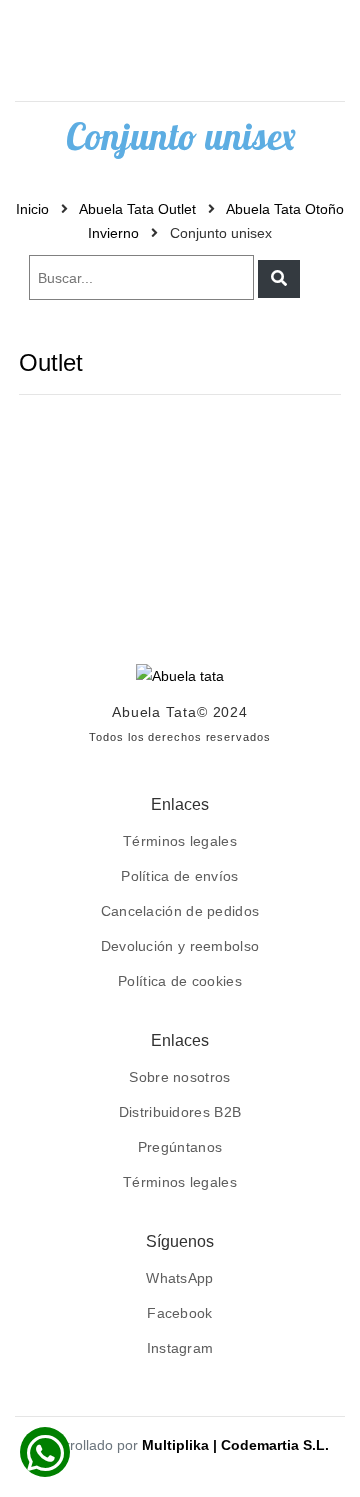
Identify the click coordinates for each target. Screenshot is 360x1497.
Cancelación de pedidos (180, 911)
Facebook (179, 1313)
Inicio (32, 209)
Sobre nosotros (179, 1077)
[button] (279, 279)
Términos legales (180, 841)
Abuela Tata (154, 712)
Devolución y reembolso (180, 946)
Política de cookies (180, 981)
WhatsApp (179, 1278)
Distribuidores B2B (180, 1112)
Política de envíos (179, 876)
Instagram (180, 1348)
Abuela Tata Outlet (137, 209)
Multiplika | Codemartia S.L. (235, 1445)
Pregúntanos (180, 1147)
